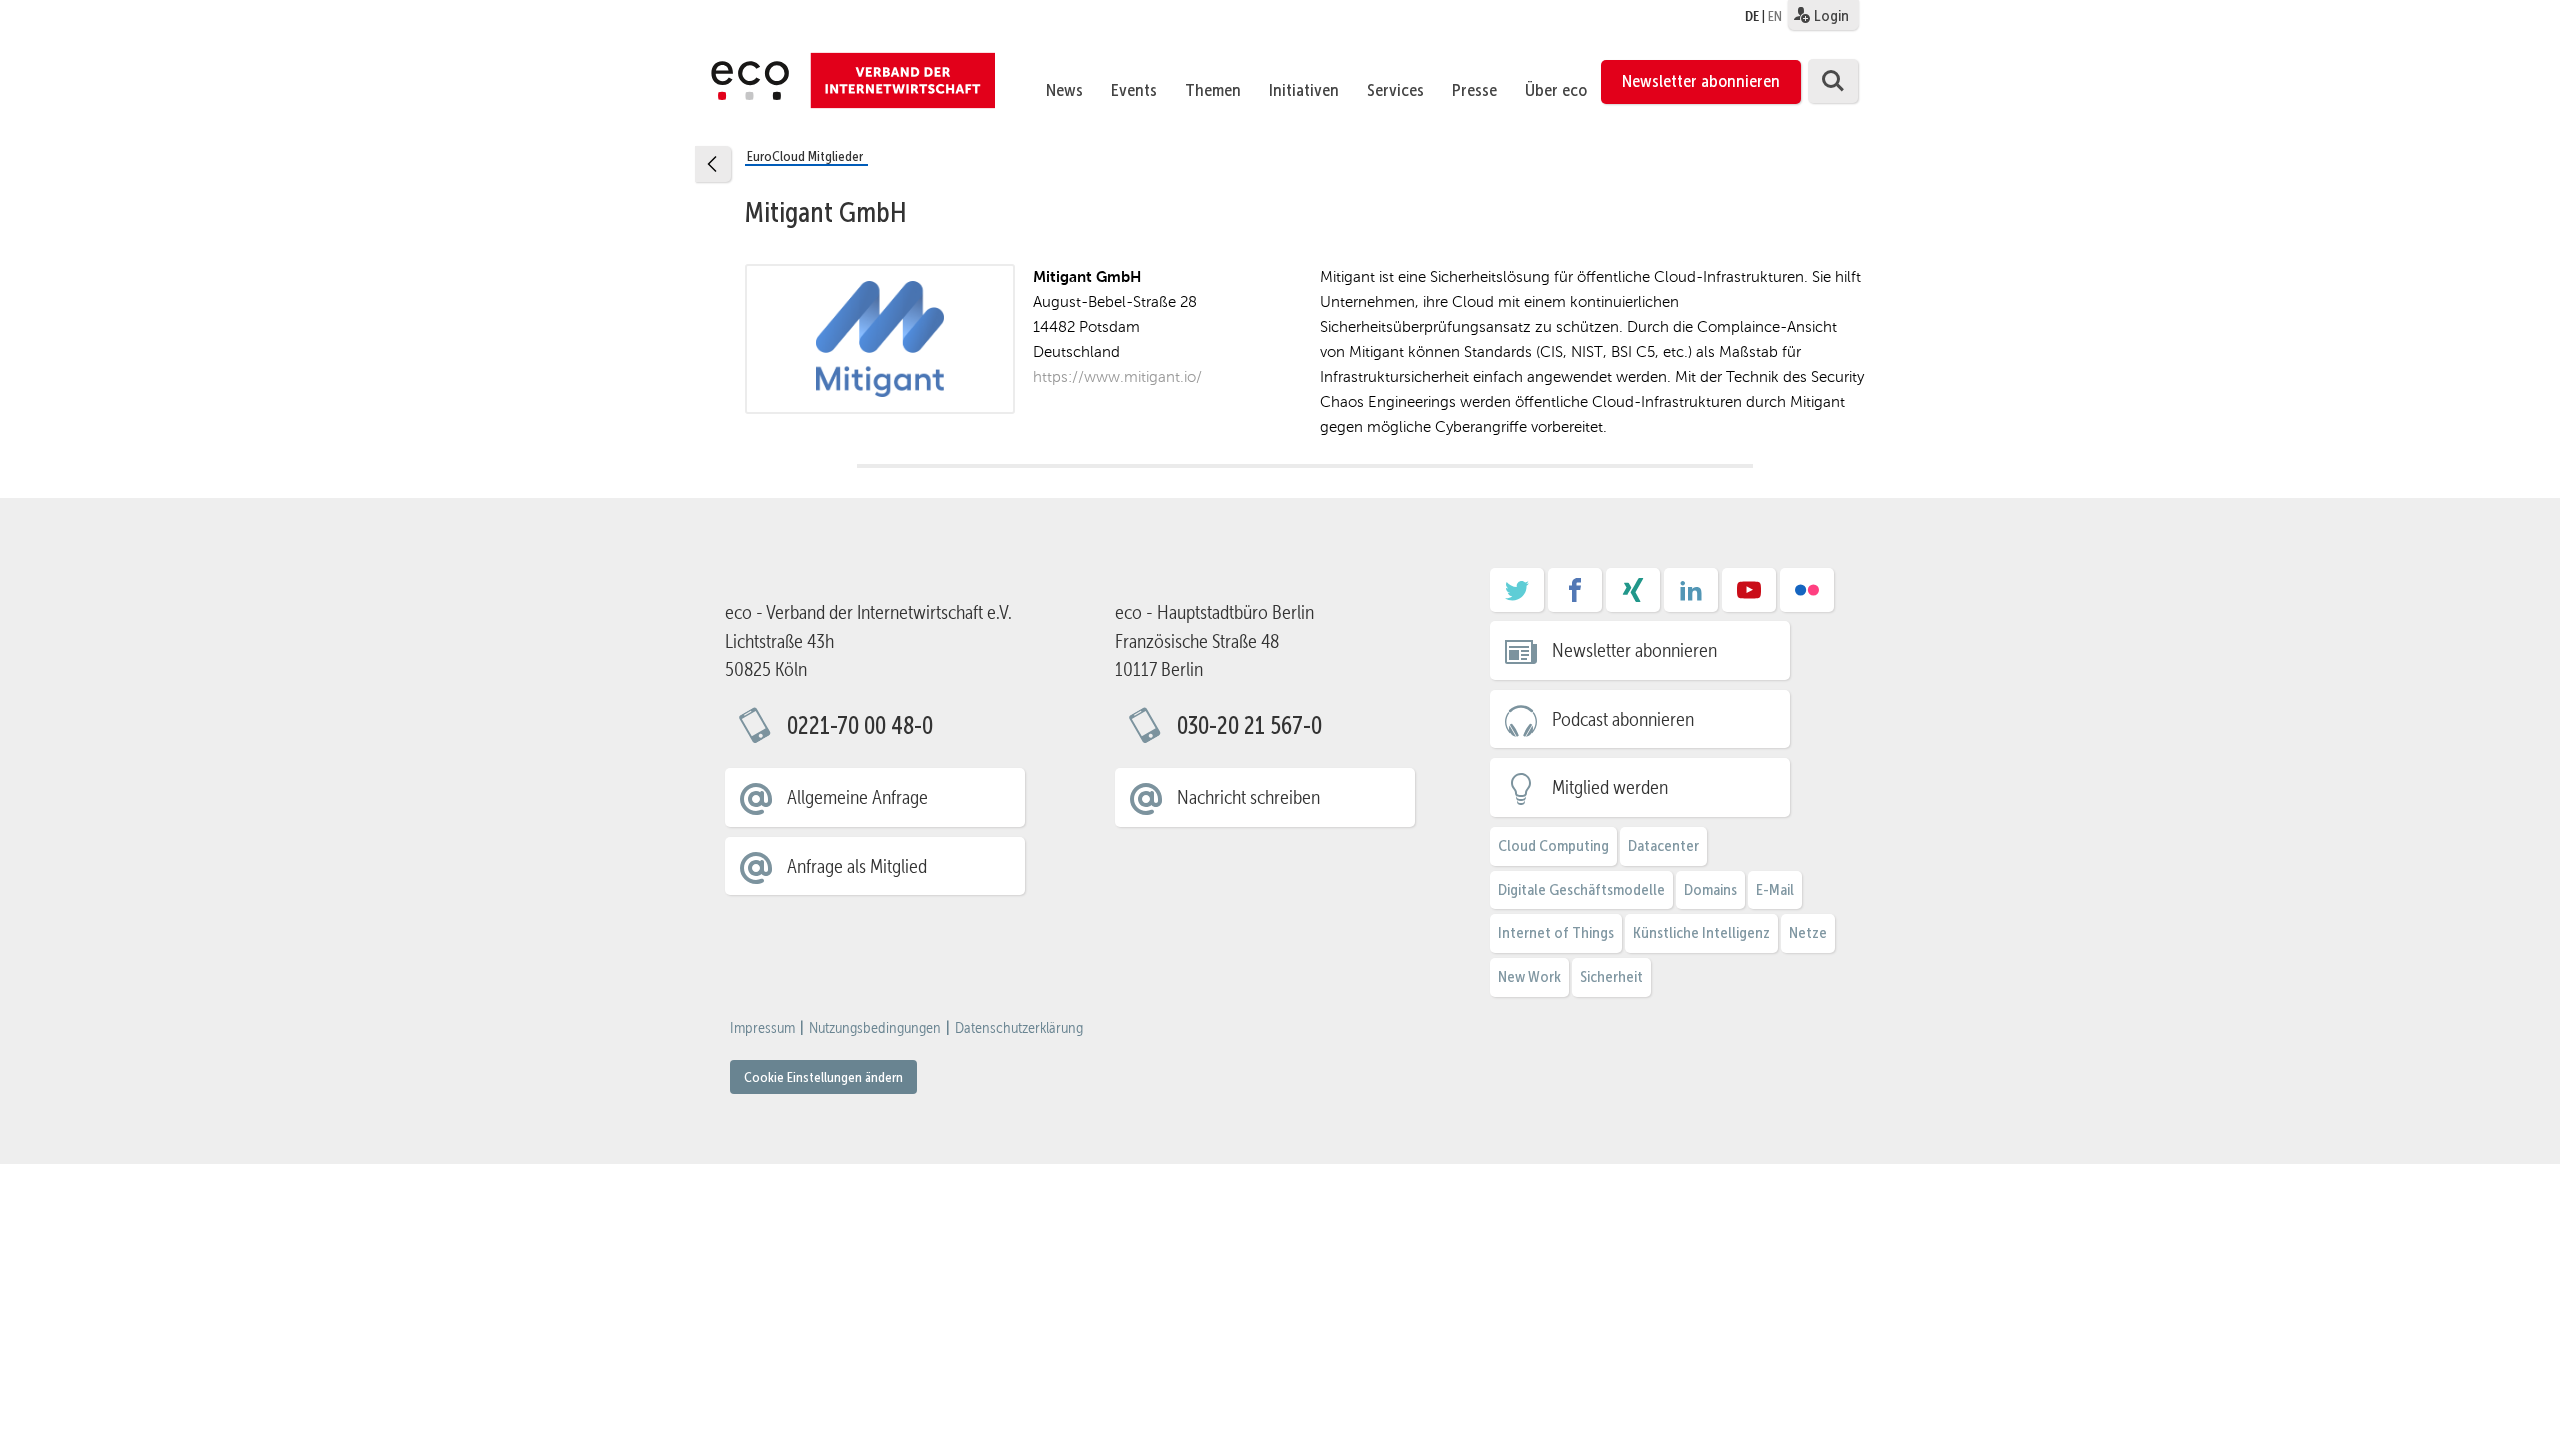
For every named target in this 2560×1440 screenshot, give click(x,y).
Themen (1213, 90)
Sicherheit (1611, 976)
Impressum (762, 1028)
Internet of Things (1556, 932)
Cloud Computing (1553, 845)
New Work (1529, 976)
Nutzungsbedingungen (875, 1028)
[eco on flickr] (1807, 597)
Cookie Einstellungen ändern (823, 1077)
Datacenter (1663, 845)
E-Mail (1775, 889)
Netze (1808, 932)
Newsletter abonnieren (1701, 81)
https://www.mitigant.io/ (1117, 376)
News (1064, 90)
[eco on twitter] (1517, 597)
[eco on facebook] (1575, 597)
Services (1395, 90)
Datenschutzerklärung (1019, 1028)
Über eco (1556, 90)
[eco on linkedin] (1691, 597)
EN (1775, 16)
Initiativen (1304, 90)
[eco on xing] (1633, 597)
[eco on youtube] (1749, 597)
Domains (1710, 889)
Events (1134, 90)
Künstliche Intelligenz (1701, 932)
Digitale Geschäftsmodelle (1581, 889)
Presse (1474, 90)
